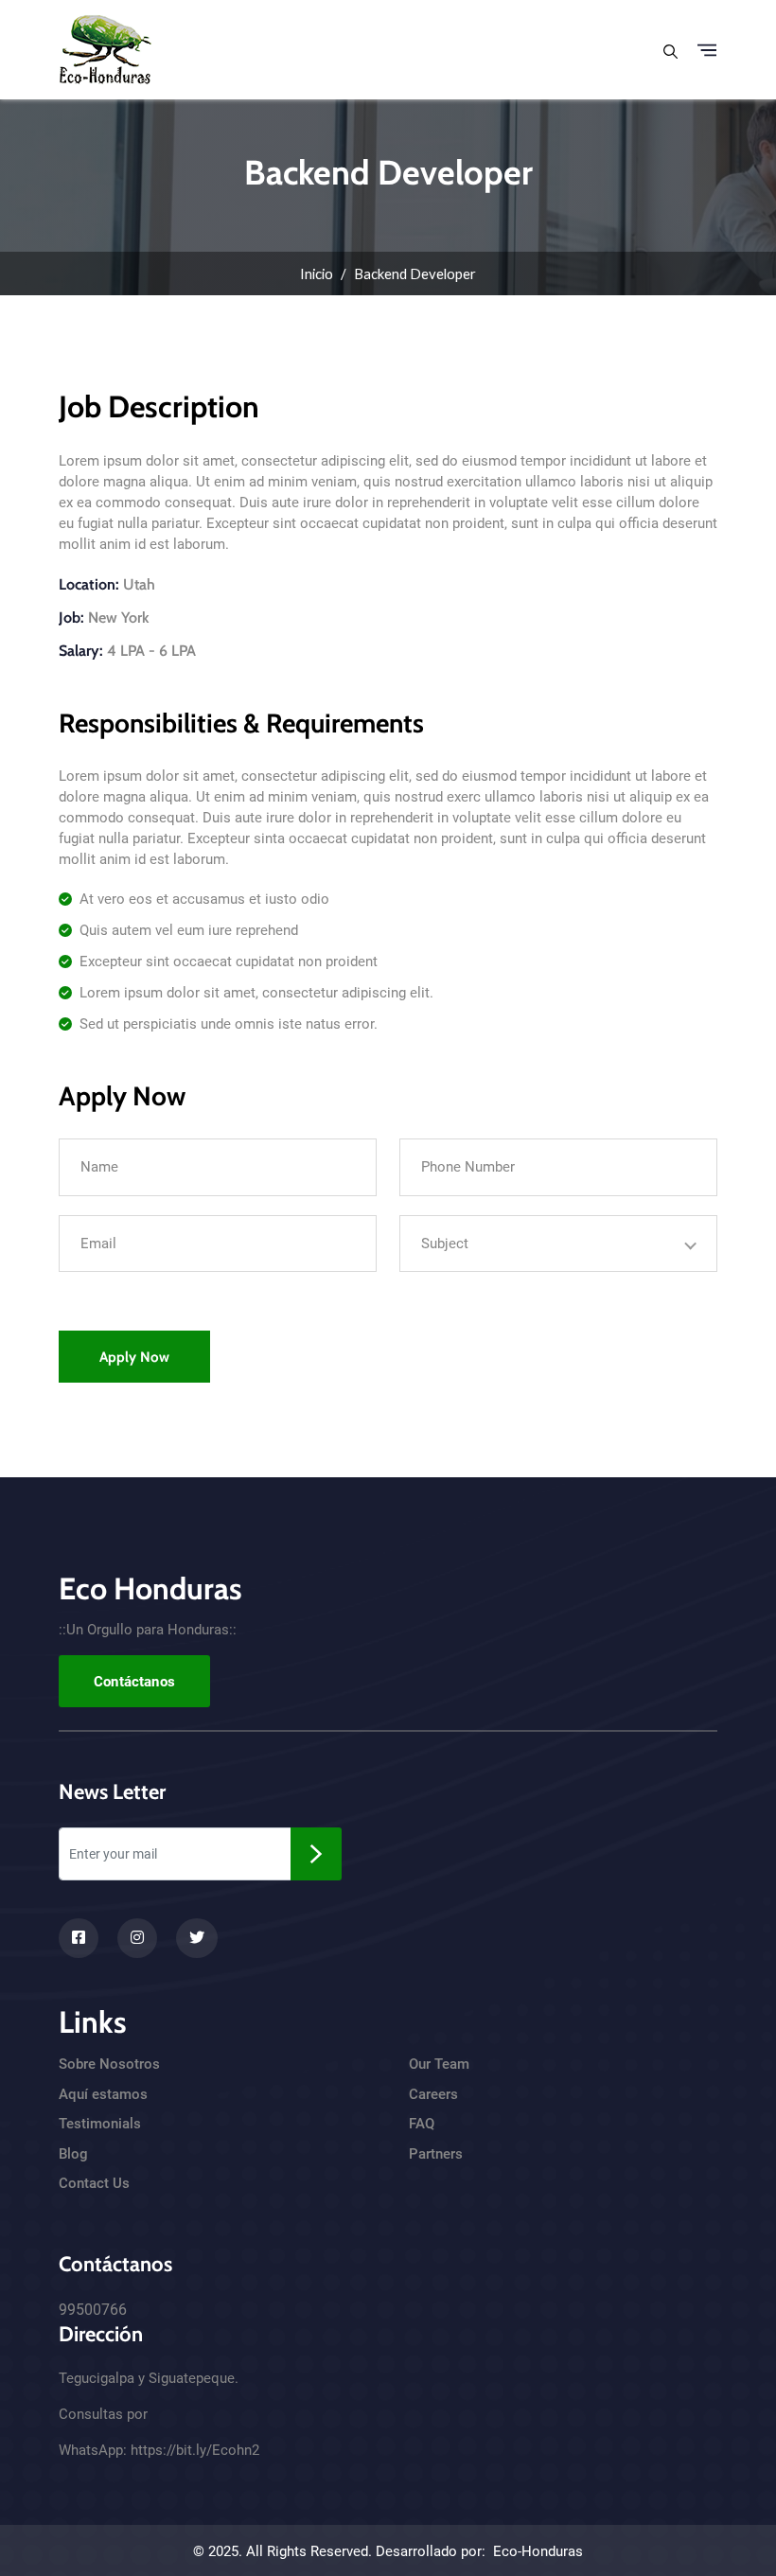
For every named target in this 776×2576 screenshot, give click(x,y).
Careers (433, 2094)
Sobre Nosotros (109, 2064)
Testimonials (100, 2124)
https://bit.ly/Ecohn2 (195, 2450)
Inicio (317, 273)
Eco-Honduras (538, 2551)
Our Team (439, 2064)
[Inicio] (106, 47)
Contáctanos (134, 1682)
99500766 (93, 2310)
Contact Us (94, 2183)
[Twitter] (197, 1938)
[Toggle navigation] (707, 50)
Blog (73, 2154)
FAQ (422, 2124)
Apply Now (134, 1357)
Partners (436, 2154)
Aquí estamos (103, 2094)
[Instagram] (137, 1938)
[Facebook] (79, 1938)
